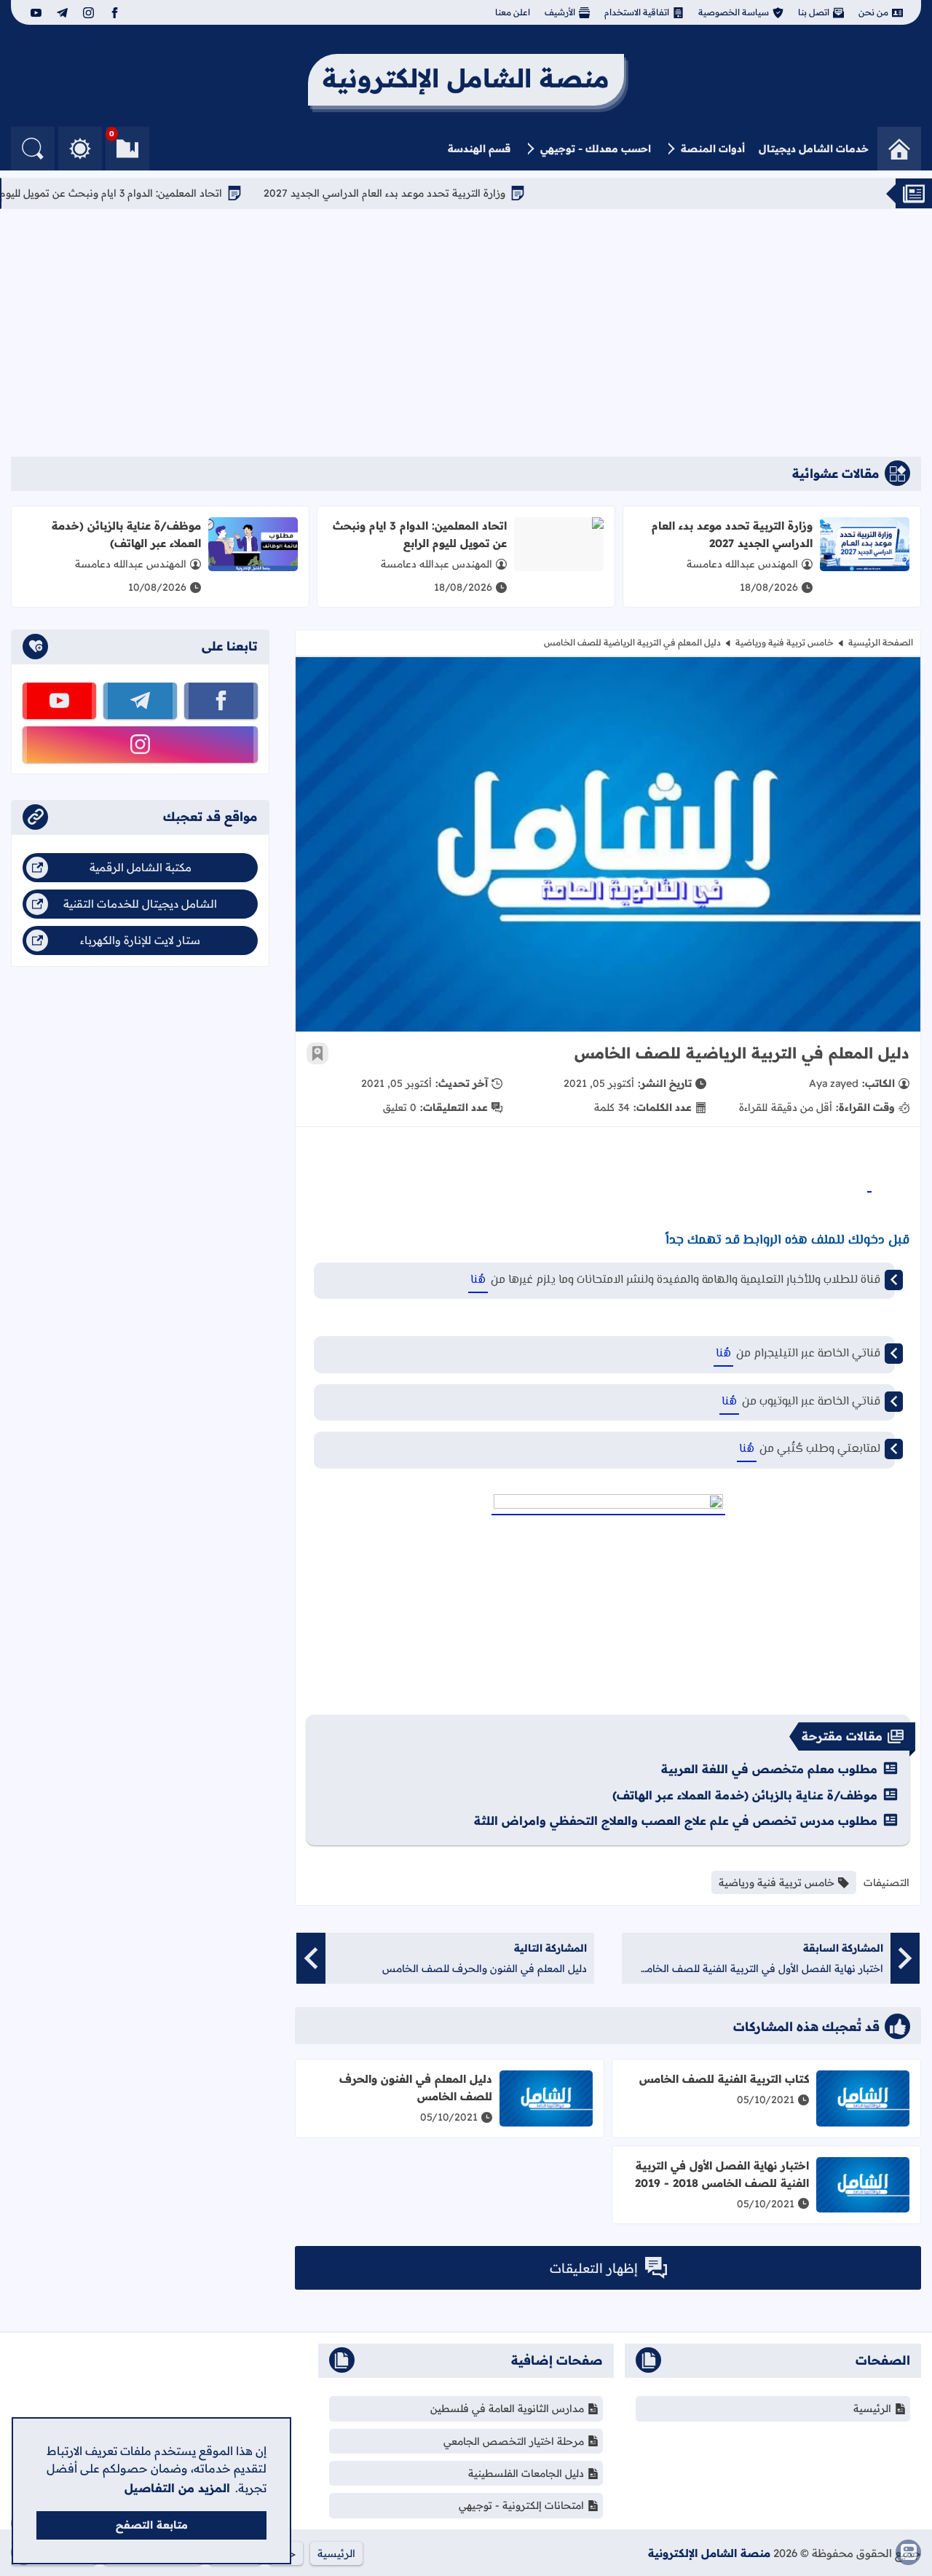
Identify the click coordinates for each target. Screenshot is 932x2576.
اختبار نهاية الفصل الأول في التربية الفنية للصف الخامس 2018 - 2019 (722, 2174)
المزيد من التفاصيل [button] (177, 2488)
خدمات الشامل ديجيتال (814, 149)
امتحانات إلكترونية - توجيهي (521, 2505)
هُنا (478, 1280)
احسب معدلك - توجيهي (596, 149)
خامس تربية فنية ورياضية (785, 642)
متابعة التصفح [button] (152, 2525)
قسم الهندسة (479, 149)
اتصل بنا (814, 12)
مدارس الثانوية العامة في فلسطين (507, 2408)
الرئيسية (872, 2408)
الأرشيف (560, 12)
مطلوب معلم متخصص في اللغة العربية (769, 1769)
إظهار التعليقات (594, 2268)
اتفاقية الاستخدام (637, 12)
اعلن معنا (513, 12)
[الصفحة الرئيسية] (899, 149)
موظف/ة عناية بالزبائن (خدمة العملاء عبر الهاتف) (126, 534)
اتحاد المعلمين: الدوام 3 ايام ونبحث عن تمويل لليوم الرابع (152, 193)
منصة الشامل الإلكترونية (709, 2553)
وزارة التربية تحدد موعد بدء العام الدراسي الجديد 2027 (439, 193)
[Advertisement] (466, 333)
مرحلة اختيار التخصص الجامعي (514, 2441)
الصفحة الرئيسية (881, 642)
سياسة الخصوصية (734, 12)
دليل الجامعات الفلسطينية (526, 2473)
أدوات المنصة (713, 149)
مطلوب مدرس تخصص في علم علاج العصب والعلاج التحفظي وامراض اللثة (676, 1821)
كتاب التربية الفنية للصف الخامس (724, 2079)
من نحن (873, 12)
